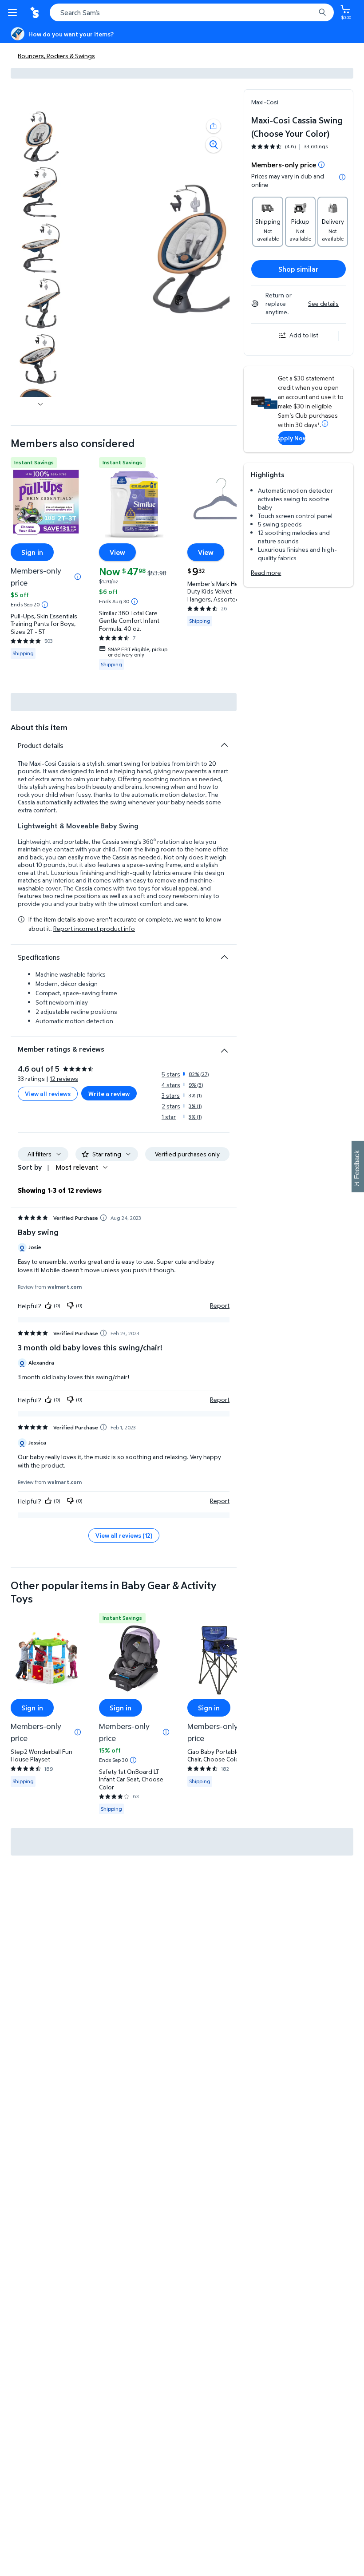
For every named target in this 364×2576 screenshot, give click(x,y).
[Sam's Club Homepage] (36, 12)
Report (220, 1306)
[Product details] (224, 745)
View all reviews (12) (124, 1535)
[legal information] (342, 177)
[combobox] (192, 12)
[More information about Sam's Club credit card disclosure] (325, 423)
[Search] (322, 12)
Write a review (109, 1094)
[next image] (40, 404)
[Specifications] (224, 957)
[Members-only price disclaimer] (78, 577)
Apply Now (291, 438)
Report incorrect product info (94, 929)
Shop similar (299, 269)
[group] (289, 146)
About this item (39, 727)
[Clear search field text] (311, 12)
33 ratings (316, 146)
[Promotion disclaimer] (321, 165)
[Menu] (14, 12)
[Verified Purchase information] (103, 1218)
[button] (214, 126)
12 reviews (64, 1078)
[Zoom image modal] (214, 145)
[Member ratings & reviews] (224, 1047)
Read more (266, 572)
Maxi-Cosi (265, 102)
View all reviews (48, 1094)
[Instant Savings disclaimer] (45, 605)
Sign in (32, 552)
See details (323, 303)
